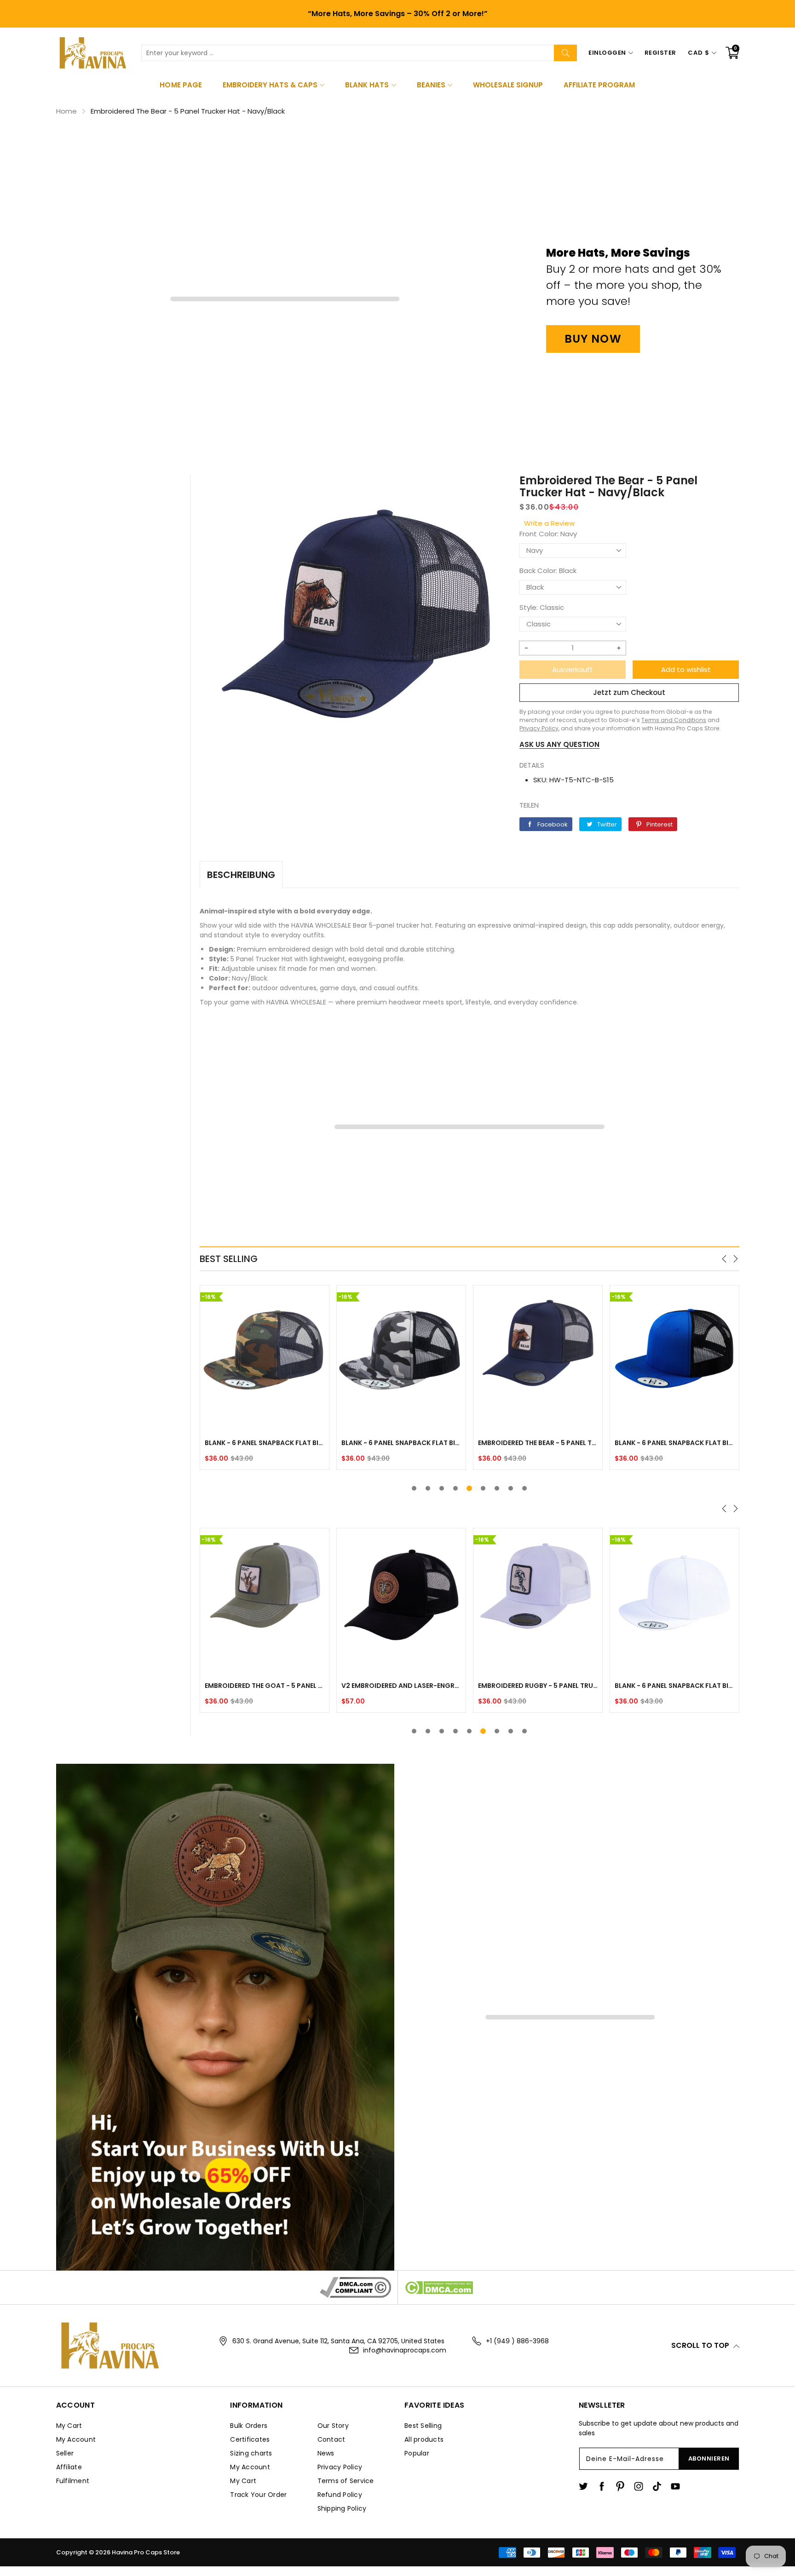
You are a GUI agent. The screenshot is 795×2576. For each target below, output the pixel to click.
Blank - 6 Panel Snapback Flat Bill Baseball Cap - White (674, 1686)
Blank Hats (367, 85)
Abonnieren (709, 2458)
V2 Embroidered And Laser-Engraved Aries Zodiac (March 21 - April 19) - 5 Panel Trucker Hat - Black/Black (401, 1686)
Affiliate (69, 2467)
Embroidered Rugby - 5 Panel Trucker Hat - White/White (538, 1686)
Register (660, 53)
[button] (725, 1259)
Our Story (333, 2426)
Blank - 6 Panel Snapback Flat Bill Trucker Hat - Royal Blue (538, 1443)
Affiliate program (599, 85)
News (326, 2453)
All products (424, 2439)
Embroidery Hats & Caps (270, 85)
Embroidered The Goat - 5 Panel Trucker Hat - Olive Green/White (265, 1686)
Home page (181, 85)
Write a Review (549, 523)
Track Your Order (258, 2495)
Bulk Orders (249, 2426)
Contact (331, 2439)
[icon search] (565, 53)
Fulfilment (73, 2481)
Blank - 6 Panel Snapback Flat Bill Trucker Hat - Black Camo (265, 1443)
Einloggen (607, 53)
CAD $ (699, 53)
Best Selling (423, 2426)
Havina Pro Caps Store (146, 2552)
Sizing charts (251, 2453)
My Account (76, 2439)
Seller (65, 2453)
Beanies (431, 85)
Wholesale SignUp (508, 85)
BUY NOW (593, 339)
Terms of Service (346, 2481)
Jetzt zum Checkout (629, 692)
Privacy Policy (340, 2467)
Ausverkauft (573, 669)
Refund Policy (340, 2495)
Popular (417, 2453)
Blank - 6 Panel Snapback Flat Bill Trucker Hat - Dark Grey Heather (674, 1443)
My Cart (69, 2426)
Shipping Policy (342, 2508)
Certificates (250, 2439)
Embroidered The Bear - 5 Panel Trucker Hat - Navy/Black (401, 1443)
